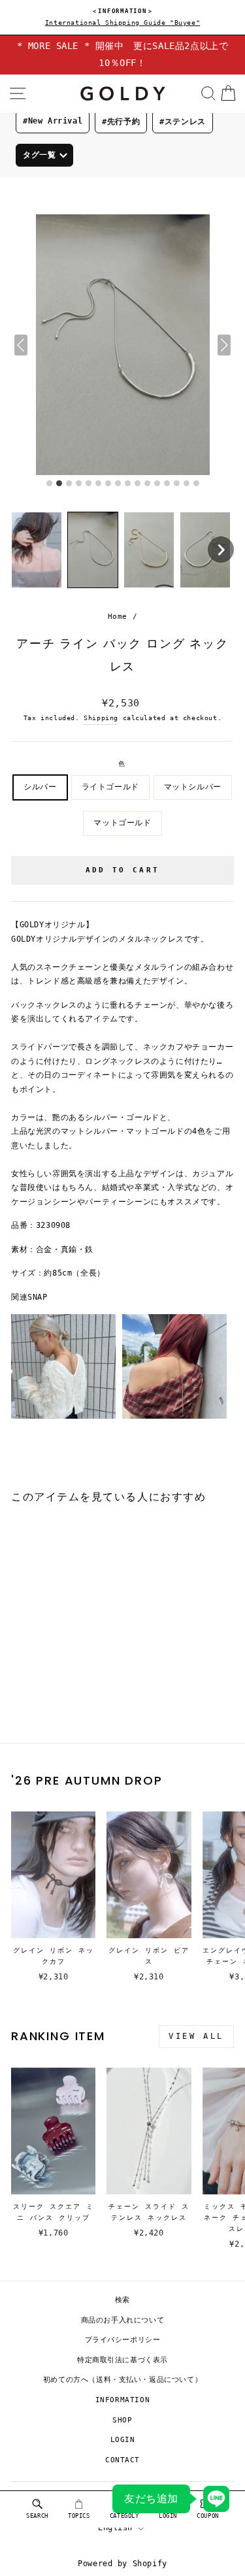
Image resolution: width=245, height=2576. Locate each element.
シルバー (40, 787)
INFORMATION (123, 2400)
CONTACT (122, 2460)
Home (118, 617)
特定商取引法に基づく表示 (122, 2360)
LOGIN (123, 2440)
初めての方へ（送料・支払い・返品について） (123, 2380)
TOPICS (79, 2516)
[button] (37, 550)
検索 (122, 2300)
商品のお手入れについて (123, 2320)
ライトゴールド (110, 787)
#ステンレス (183, 122)
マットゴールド (122, 823)
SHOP (122, 2420)
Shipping (101, 718)
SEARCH (37, 2516)
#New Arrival (53, 121)
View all (196, 2036)
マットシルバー (193, 787)
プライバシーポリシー (123, 2340)
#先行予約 (121, 122)
